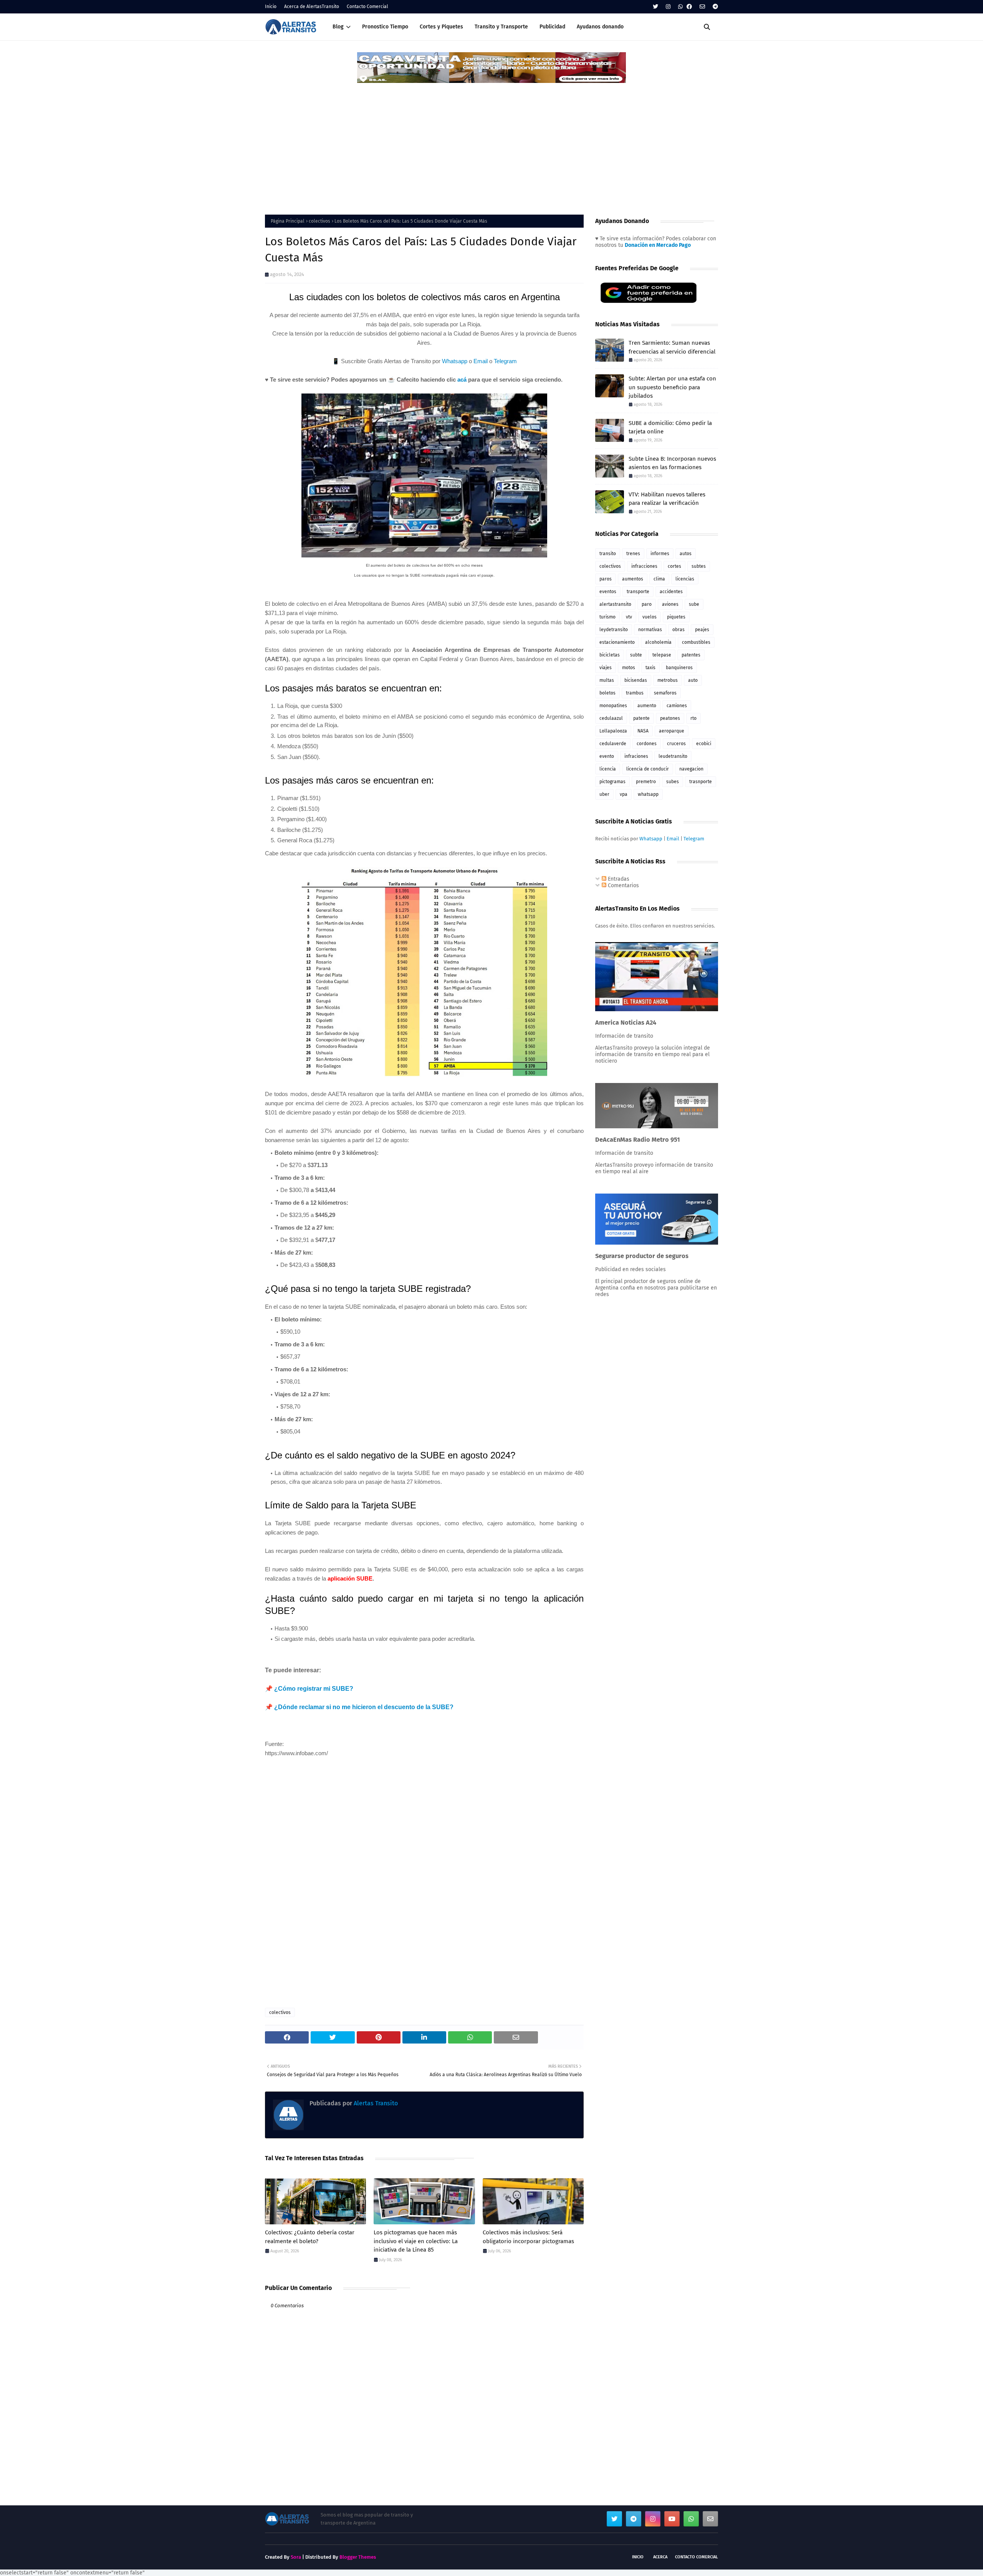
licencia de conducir (648, 769)
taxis (650, 668)
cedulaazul (611, 718)
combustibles (696, 642)
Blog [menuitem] (338, 27)
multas (607, 680)
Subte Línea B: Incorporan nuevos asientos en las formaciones (672, 463)
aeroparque (672, 731)
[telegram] (714, 7)
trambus (635, 693)
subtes (699, 566)
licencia (608, 769)
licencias (685, 579)
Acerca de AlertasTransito (312, 7)
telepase (662, 655)
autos (686, 554)
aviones (670, 604)
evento (607, 756)
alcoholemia (658, 642)
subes (673, 782)
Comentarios (623, 885)
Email (481, 361)
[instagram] (668, 7)
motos (629, 668)
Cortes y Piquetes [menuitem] (441, 27)
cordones (647, 744)
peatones (670, 718)
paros (606, 579)
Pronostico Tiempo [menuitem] (385, 27)
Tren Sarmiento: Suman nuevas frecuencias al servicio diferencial (672, 347)
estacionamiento (617, 642)
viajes (606, 668)
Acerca (660, 2557)
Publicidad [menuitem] (552, 27)
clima (659, 579)
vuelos (650, 617)
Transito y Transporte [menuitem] (501, 27)
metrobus (668, 680)
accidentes (671, 592)
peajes (702, 630)
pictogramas (612, 782)
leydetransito (614, 630)
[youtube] (672, 2519)
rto (693, 718)
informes (660, 554)
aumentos (633, 579)
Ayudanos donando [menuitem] (600, 27)
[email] (702, 7)
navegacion (691, 769)
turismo (607, 617)
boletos (607, 693)
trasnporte (701, 782)
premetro (646, 782)
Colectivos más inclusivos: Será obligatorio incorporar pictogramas (528, 2237)
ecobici (704, 744)
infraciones (636, 756)
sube (694, 604)
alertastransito (615, 604)
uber (604, 794)
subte (636, 655)
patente (641, 718)
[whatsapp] (680, 7)
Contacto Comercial (367, 7)
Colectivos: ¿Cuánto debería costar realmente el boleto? (310, 2237)
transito (608, 554)
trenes (633, 554)
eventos (608, 592)
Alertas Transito (375, 2103)
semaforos (665, 693)
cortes (674, 566)
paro (647, 604)
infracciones (644, 566)
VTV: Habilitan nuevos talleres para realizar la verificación (667, 499)
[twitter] (655, 7)
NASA (643, 731)
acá (462, 379)
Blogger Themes (358, 2557)
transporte (638, 592)
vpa (624, 794)
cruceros (676, 744)
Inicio (271, 7)
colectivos (319, 221)
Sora (296, 2557)
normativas (650, 630)
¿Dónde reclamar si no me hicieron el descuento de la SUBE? (364, 1707)
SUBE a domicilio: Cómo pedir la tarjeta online (670, 427)
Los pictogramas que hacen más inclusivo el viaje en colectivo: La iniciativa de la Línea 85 (416, 2241)
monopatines (613, 706)
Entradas (618, 879)
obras (679, 630)
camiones (677, 706)
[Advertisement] (491, 142)
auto (693, 680)
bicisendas (636, 680)
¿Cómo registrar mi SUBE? (314, 1689)
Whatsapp (455, 361)
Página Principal (288, 221)
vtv (629, 617)
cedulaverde (613, 744)
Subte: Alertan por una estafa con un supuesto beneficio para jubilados (672, 387)
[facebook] (689, 7)
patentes (691, 655)
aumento (647, 706)
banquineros (679, 668)
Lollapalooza (613, 731)
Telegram (505, 361)
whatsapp (648, 794)
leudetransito (673, 756)
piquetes (676, 617)
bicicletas (610, 655)
